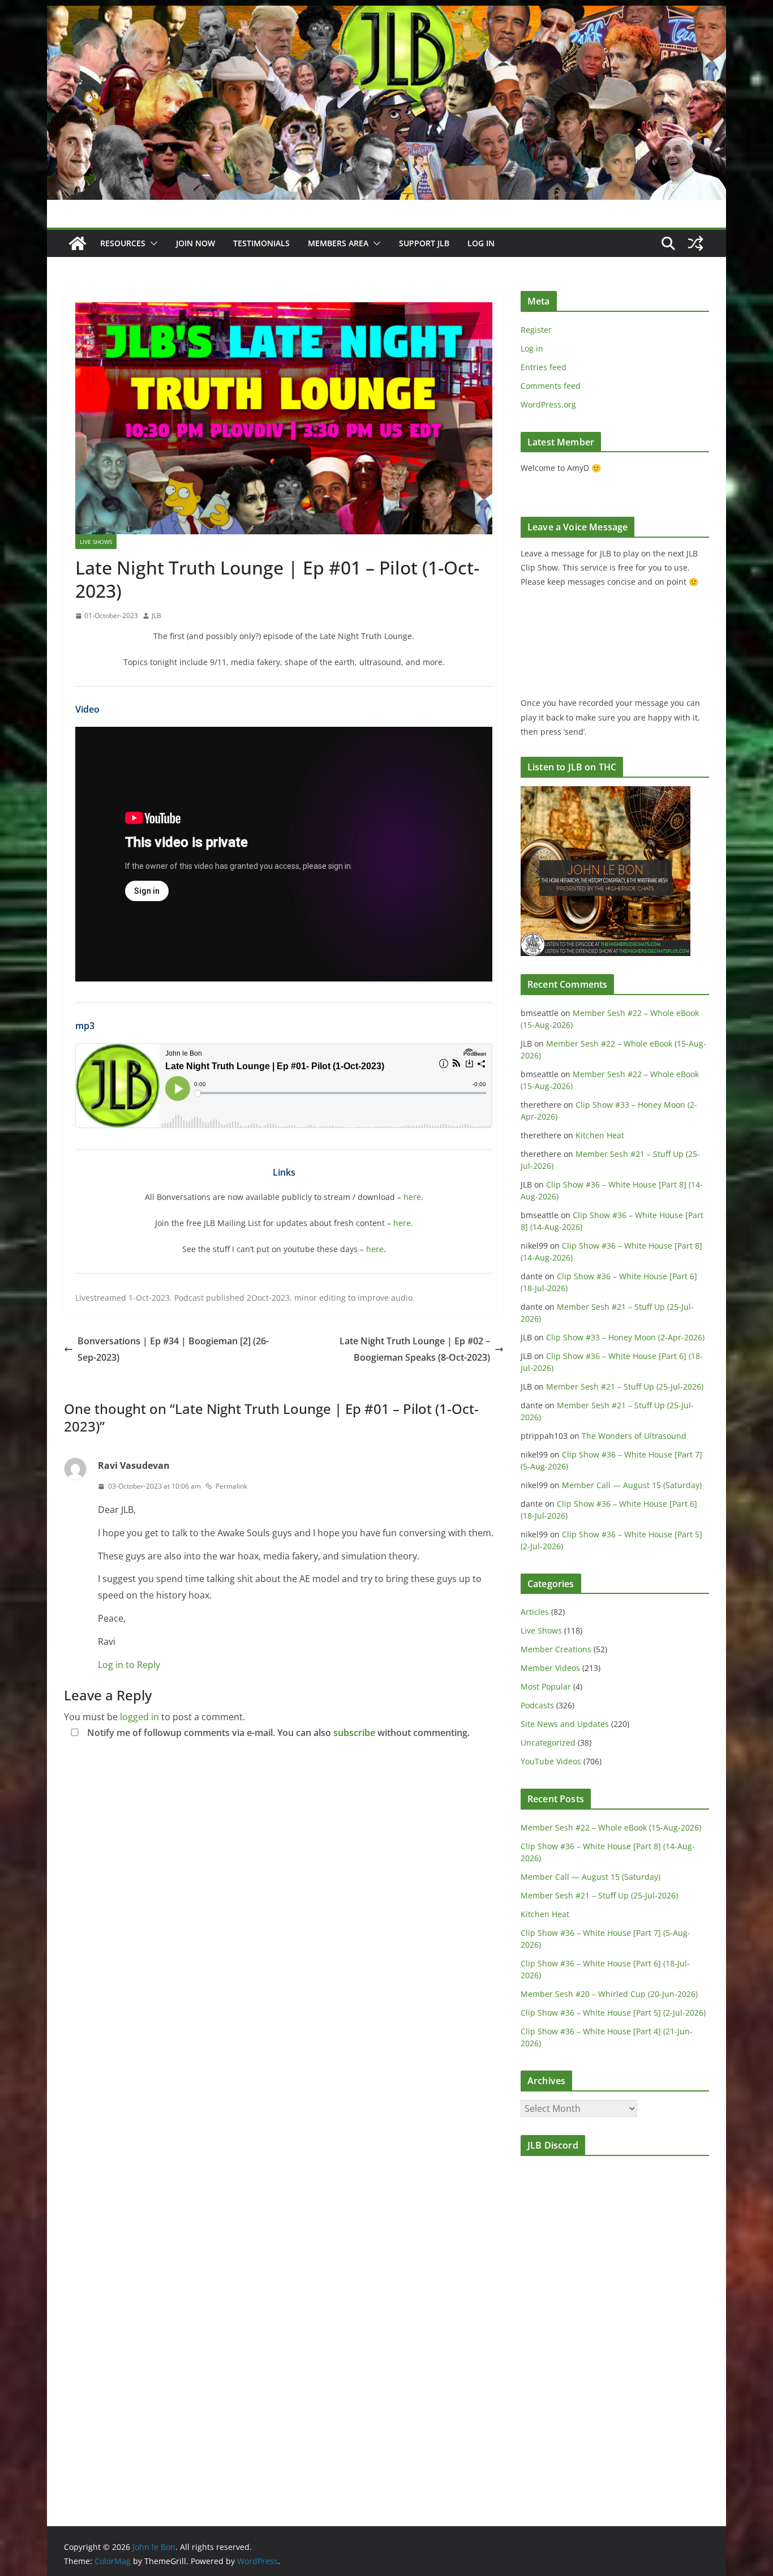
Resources (123, 243)
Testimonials (261, 243)
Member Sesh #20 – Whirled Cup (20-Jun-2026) (609, 1994)
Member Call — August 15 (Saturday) (632, 1485)
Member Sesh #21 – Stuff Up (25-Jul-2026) (625, 1386)
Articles (535, 1612)
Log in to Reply (129, 1665)
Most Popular (546, 1686)
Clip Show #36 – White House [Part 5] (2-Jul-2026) (613, 2013)
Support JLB (424, 243)
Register (536, 330)
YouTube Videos (551, 1761)
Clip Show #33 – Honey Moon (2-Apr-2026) (625, 1337)
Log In (481, 243)
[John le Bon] (386, 14)
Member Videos (550, 1668)
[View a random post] (695, 243)
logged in (139, 1717)
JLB (156, 616)
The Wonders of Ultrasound (634, 1436)
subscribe (354, 1733)
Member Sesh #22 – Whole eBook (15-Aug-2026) (611, 1827)
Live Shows (96, 542)
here (412, 1197)
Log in (532, 348)
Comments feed (551, 386)
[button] (152, 243)
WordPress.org (548, 404)
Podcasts (537, 1705)
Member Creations (556, 1649)
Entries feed (544, 367)
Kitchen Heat (600, 1135)
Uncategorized (548, 1743)
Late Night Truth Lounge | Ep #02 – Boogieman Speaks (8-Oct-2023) (415, 1349)
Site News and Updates (565, 1724)
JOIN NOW (196, 243)
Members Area (338, 243)
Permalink (231, 1486)
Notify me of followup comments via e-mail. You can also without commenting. (277, 1733)
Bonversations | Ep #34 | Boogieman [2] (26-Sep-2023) (173, 1349)
